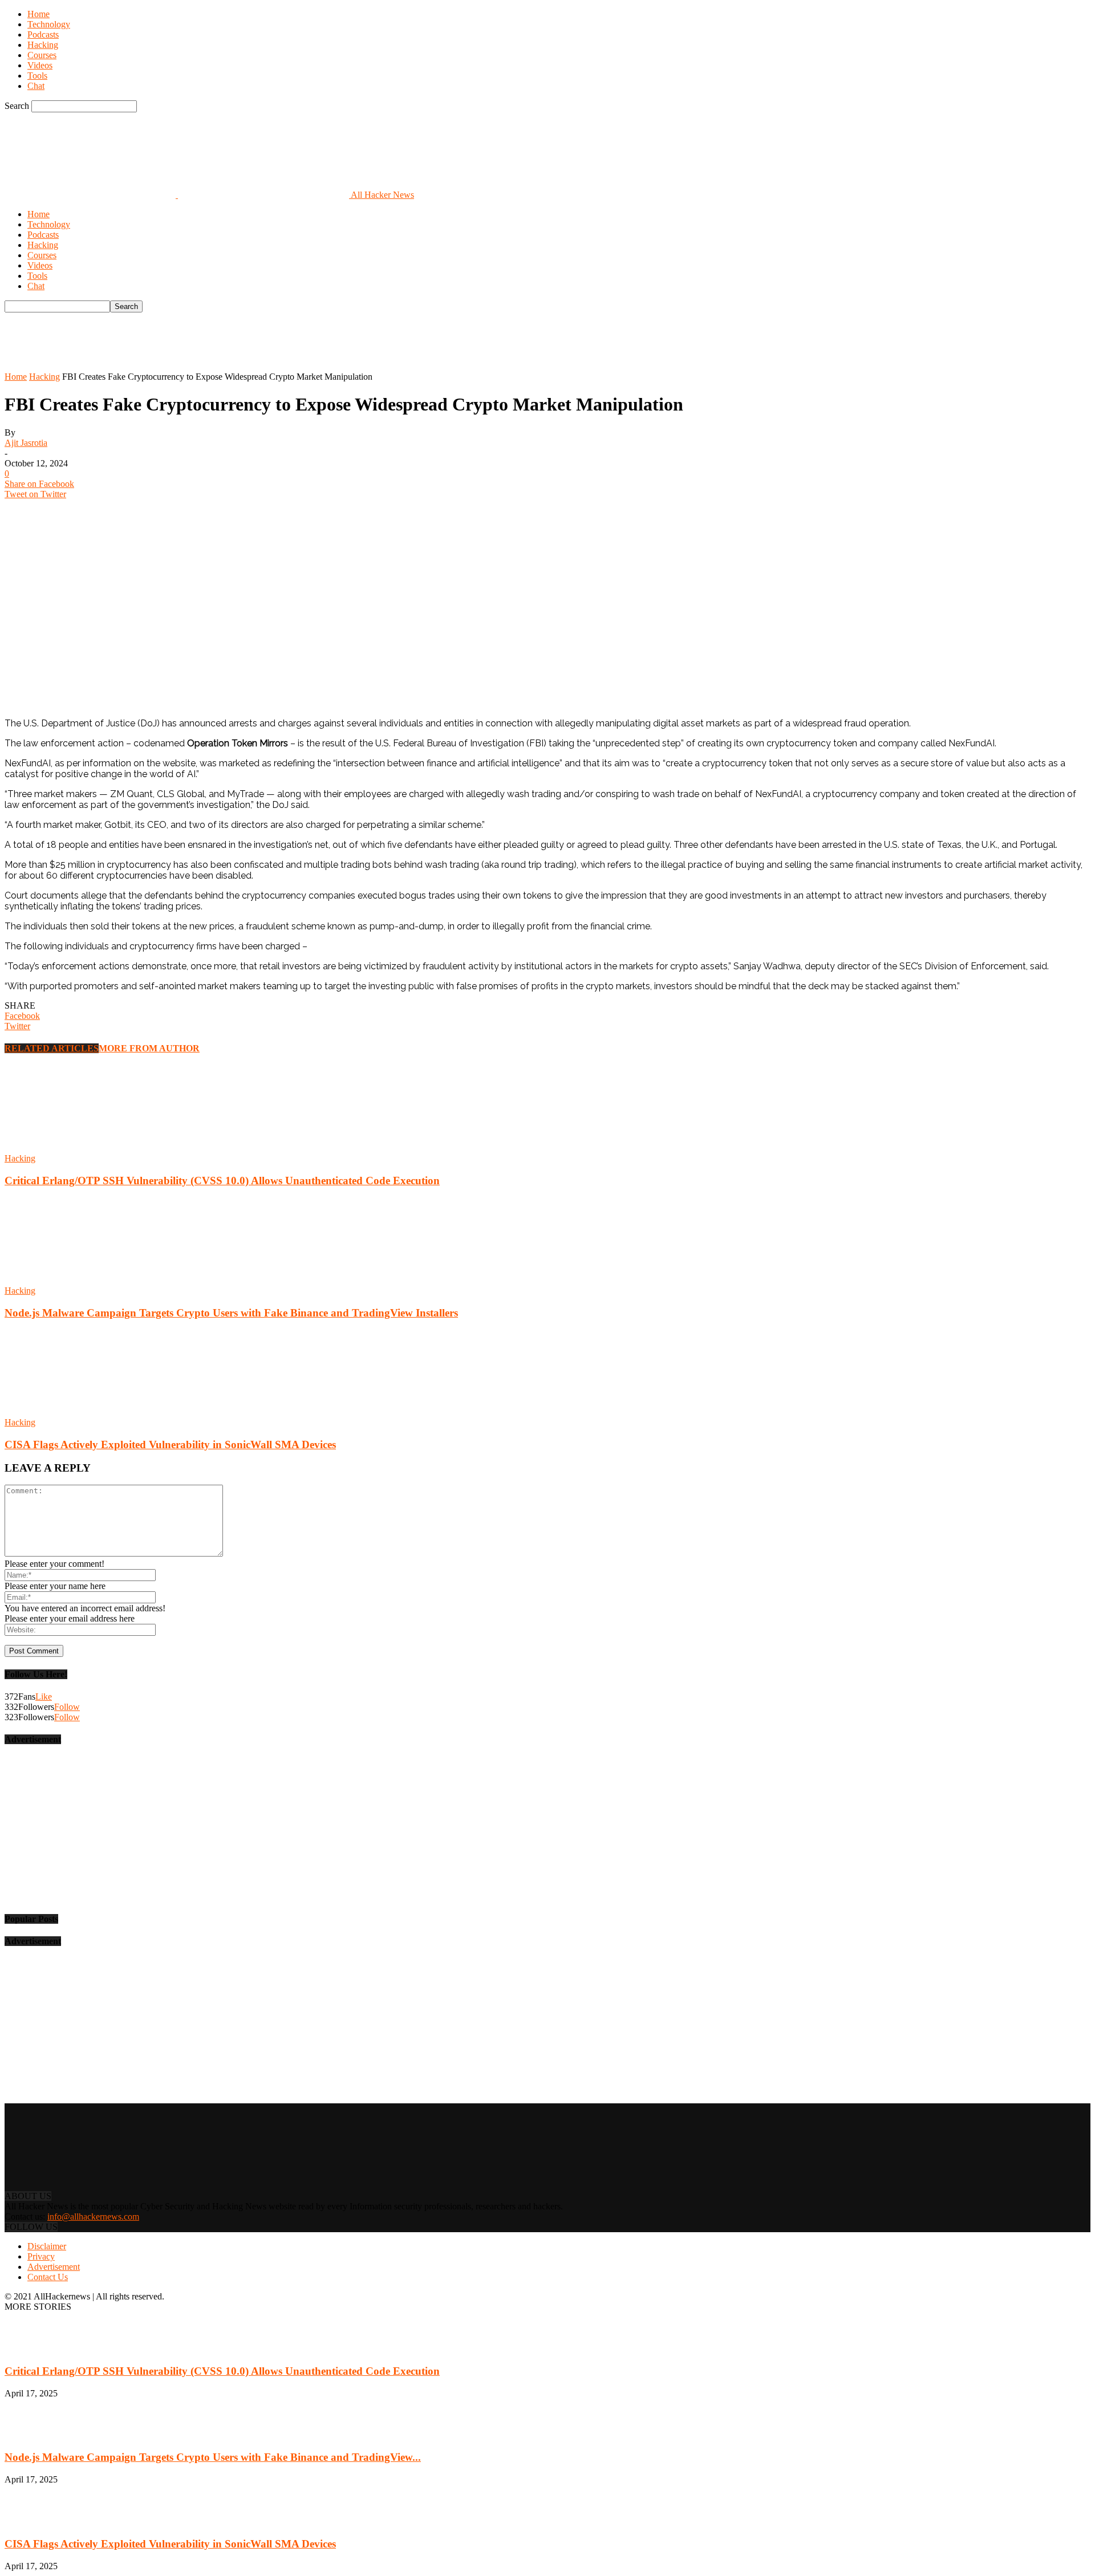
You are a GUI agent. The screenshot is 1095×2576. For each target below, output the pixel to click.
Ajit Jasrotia (26, 443)
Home (38, 14)
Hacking (43, 45)
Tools (37, 76)
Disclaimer (47, 2246)
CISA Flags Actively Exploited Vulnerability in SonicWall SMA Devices (170, 1445)
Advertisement (54, 2267)
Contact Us (48, 2277)
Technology (49, 24)
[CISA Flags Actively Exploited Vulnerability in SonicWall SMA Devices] (67, 1412)
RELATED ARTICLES (52, 1048)
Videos (40, 65)
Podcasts (43, 34)
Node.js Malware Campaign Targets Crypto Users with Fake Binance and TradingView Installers (231, 1313)
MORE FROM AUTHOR (149, 1048)
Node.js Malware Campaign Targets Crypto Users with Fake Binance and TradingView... (213, 2457)
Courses (42, 55)
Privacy (41, 2256)
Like (44, 1697)
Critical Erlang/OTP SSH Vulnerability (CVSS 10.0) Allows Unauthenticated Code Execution (222, 1181)
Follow (67, 1707)
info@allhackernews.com (93, 2217)
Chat (36, 86)
